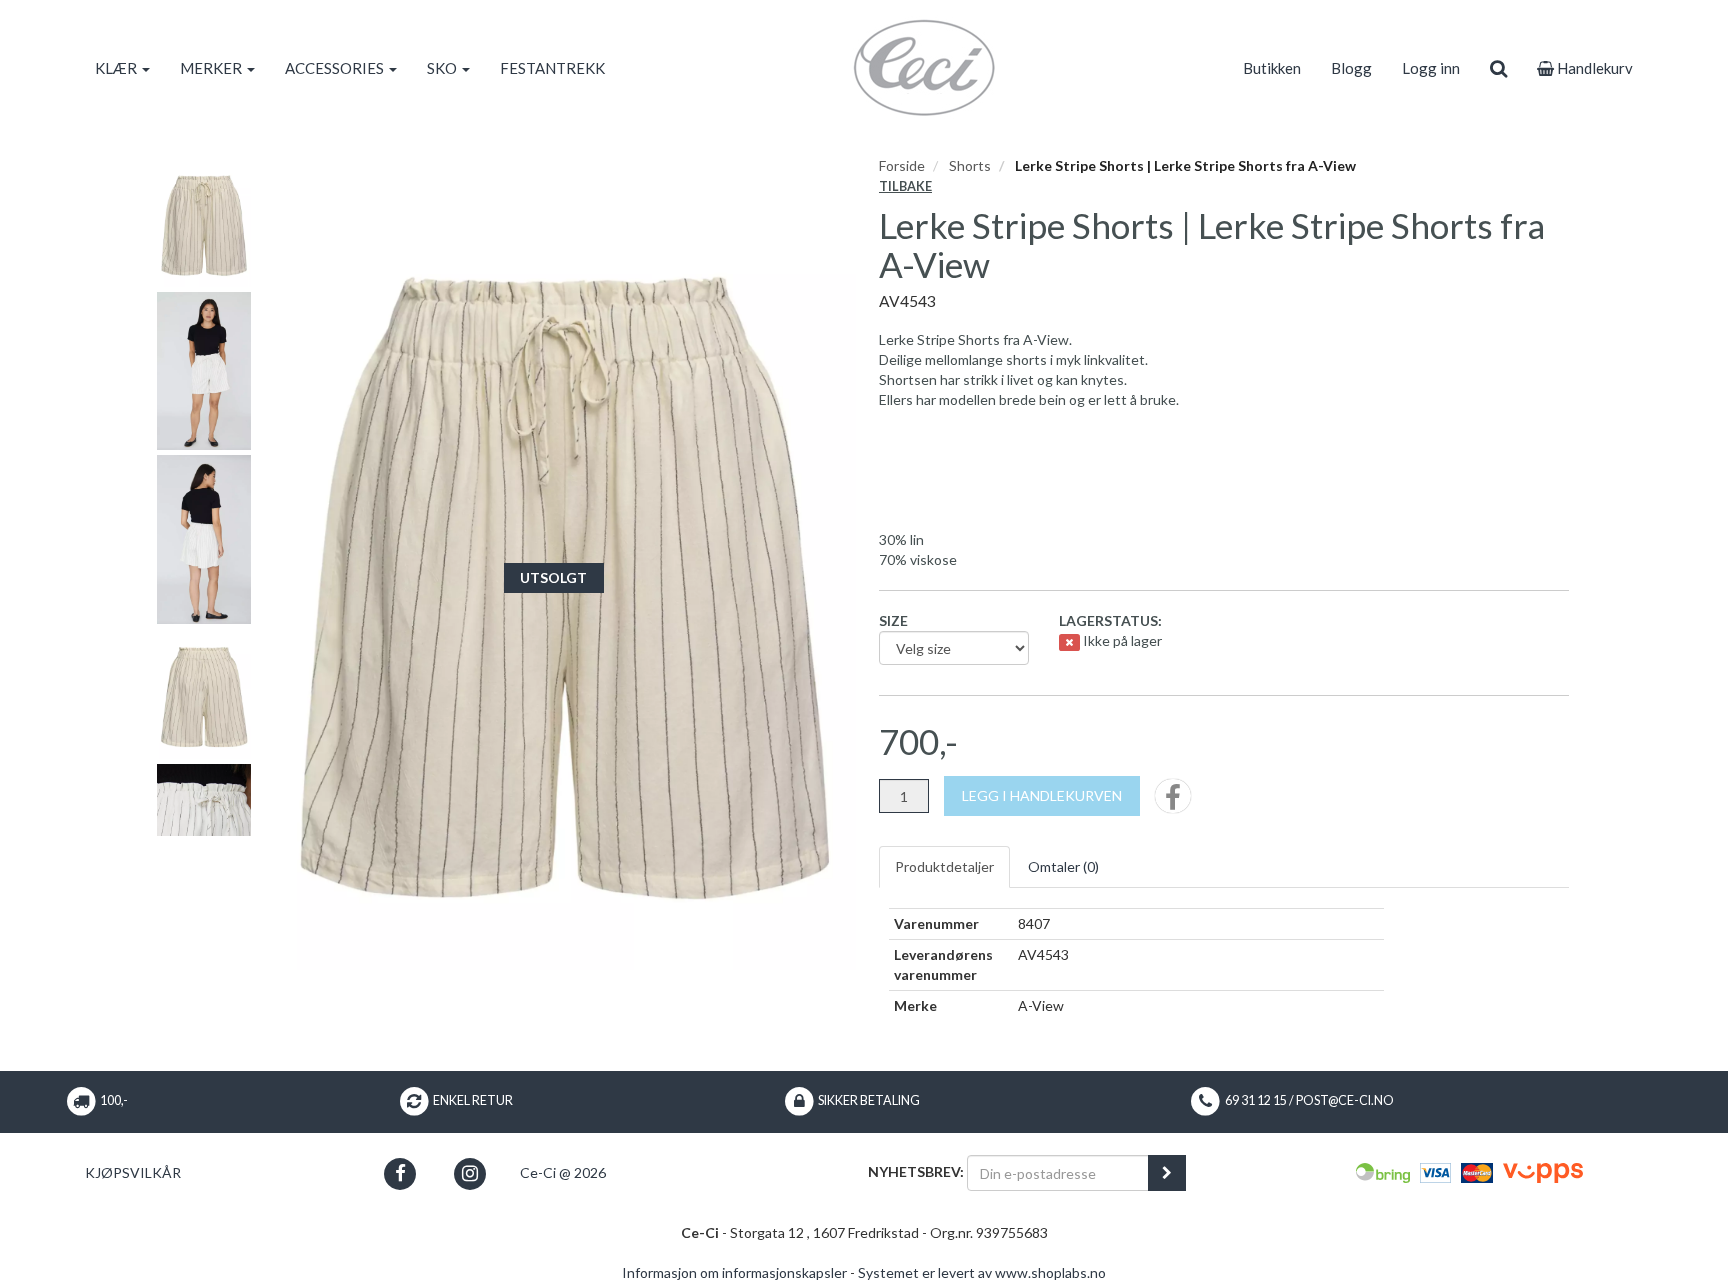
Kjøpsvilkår (133, 1172)
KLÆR (117, 68)
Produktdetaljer (944, 866)
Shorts (970, 165)
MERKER (212, 68)
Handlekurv (1593, 68)
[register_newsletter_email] (1167, 1173)
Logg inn (1431, 68)
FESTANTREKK (552, 68)
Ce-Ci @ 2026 (563, 1172)
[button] (400, 1173)
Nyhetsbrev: (916, 1171)
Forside (902, 165)
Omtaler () (1063, 866)
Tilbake (905, 186)
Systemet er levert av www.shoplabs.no (982, 1272)
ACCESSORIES (336, 68)
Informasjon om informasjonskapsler (734, 1272)
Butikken (1272, 68)
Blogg (1351, 68)
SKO (443, 68)
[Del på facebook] (1173, 802)
